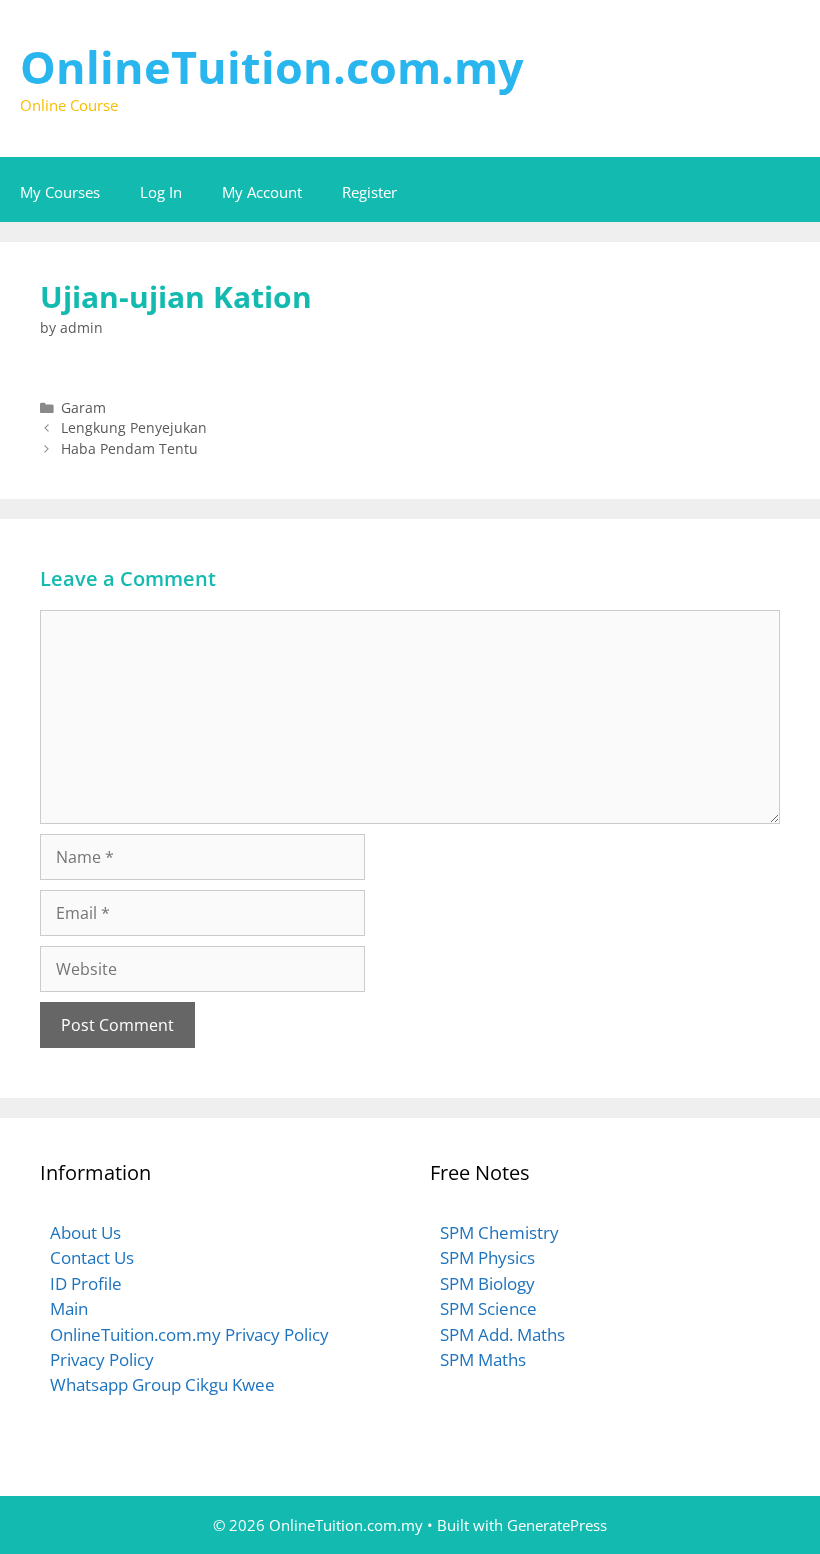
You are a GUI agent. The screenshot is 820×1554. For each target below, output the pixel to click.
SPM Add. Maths (502, 1334)
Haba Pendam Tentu (129, 448)
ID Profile (86, 1283)
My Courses (60, 192)
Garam (83, 407)
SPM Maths (483, 1359)
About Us (85, 1232)
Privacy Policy (102, 1359)
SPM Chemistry (499, 1232)
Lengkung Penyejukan (134, 427)
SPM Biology (487, 1283)
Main (69, 1308)
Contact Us (92, 1257)
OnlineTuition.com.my (272, 66)
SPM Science (488, 1308)
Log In (161, 192)
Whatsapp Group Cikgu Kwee (162, 1384)
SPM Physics (487, 1257)
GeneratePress (557, 1525)
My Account (262, 192)
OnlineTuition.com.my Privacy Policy (189, 1334)
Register (369, 192)
